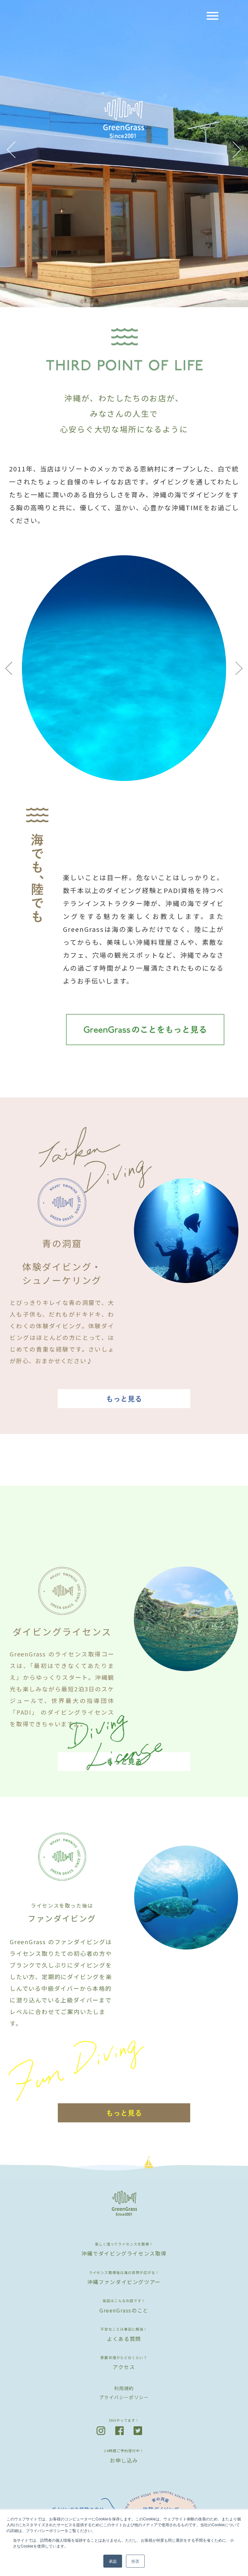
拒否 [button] (135, 2561)
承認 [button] (113, 2561)
